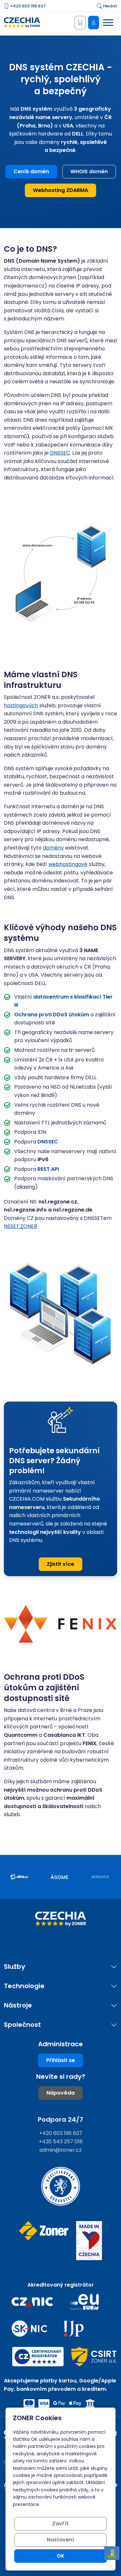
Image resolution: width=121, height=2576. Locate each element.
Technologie (24, 1986)
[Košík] (80, 23)
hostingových (21, 705)
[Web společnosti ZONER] (44, 2241)
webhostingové (68, 864)
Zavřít (60, 2524)
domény (53, 848)
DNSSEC (60, 453)
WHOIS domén (89, 171)
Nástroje (18, 2005)
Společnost (22, 2025)
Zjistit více (60, 1564)
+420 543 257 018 (61, 2142)
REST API (48, 1169)
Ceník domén (31, 171)
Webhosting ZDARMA (60, 190)
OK (61, 2556)
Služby (15, 1967)
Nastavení (60, 2540)
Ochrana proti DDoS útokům (52, 1015)
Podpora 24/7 (60, 2119)
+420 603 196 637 (27, 6)
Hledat (110, 6)
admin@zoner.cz (60, 2150)
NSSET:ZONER (20, 1226)
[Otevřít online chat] (112, 2553)
